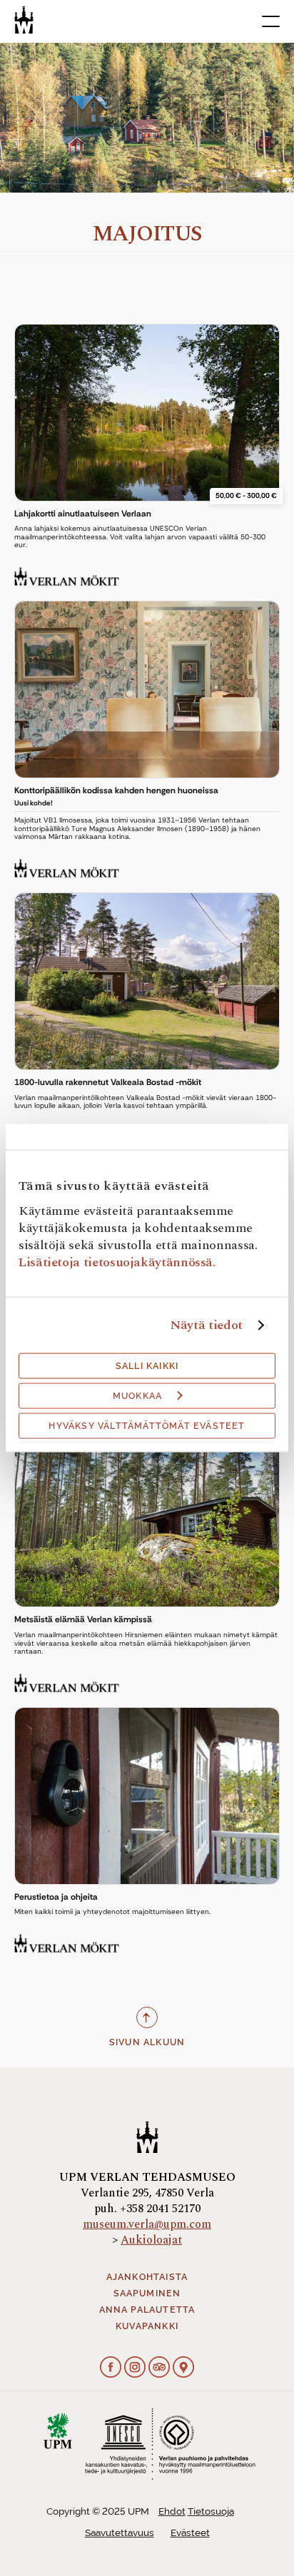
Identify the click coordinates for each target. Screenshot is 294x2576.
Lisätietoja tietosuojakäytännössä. (117, 1262)
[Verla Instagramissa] (135, 2368)
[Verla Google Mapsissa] (183, 2368)
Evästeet (190, 2533)
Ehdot (172, 2511)
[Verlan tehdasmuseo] (24, 20)
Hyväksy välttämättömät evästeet (147, 1426)
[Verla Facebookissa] (111, 2368)
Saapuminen (147, 2294)
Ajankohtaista (147, 2277)
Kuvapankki (147, 2326)
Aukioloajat (151, 2240)
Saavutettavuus (120, 2533)
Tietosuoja (211, 2511)
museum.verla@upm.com (147, 2224)
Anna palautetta (147, 2310)
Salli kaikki (147, 1366)
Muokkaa (137, 1396)
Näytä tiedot (206, 1325)
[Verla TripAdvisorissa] (159, 2368)
